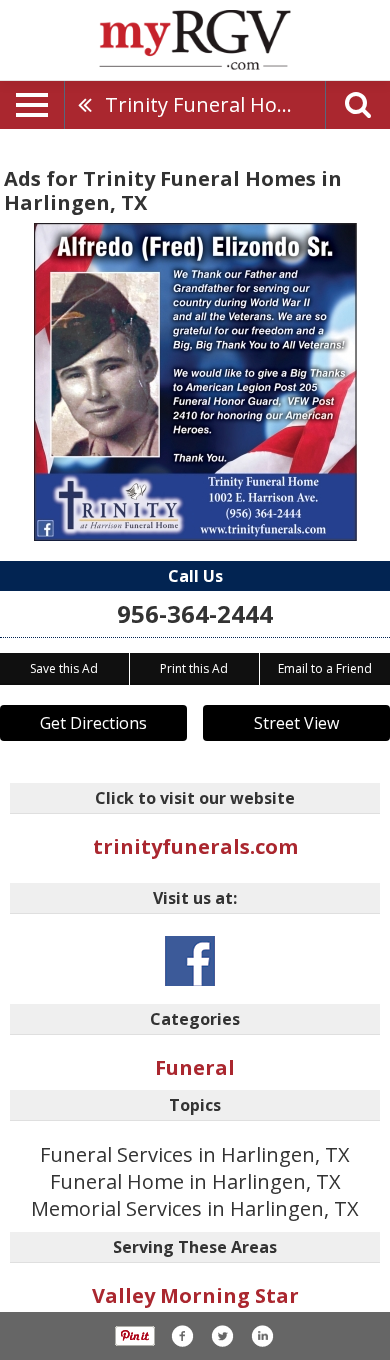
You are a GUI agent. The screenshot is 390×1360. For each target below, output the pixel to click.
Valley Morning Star (195, 1295)
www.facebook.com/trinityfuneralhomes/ (190, 961)
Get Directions (93, 723)
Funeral (195, 1067)
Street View (296, 723)
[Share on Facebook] (182, 1336)
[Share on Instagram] (262, 1336)
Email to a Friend (325, 668)
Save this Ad (64, 668)
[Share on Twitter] (222, 1336)
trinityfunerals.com (195, 846)
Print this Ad (194, 668)
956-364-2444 (195, 613)
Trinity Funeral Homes (211, 104)
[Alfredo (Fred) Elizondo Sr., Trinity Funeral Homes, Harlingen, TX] (195, 382)
